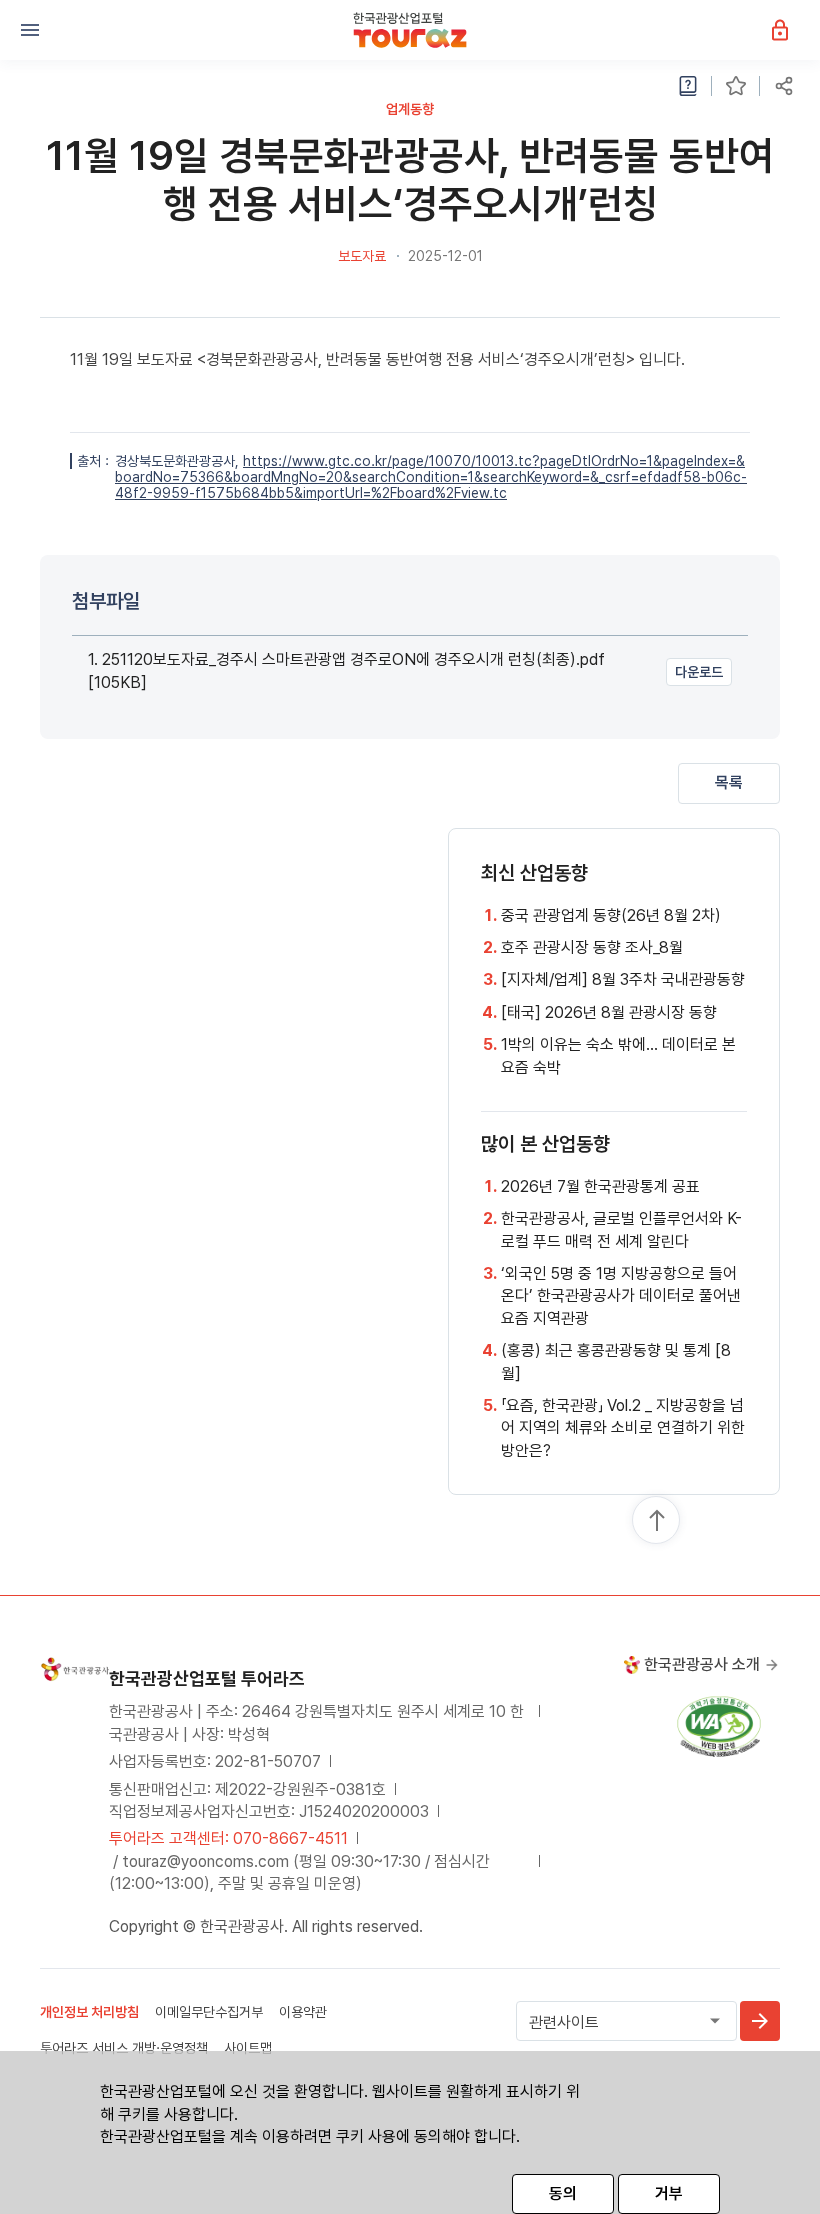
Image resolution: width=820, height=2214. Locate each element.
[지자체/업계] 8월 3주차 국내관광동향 (623, 979)
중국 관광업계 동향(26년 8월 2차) (611, 915)
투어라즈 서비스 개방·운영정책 (124, 2048)
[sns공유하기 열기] (784, 86)
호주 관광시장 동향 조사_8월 (592, 947)
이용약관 (303, 2012)
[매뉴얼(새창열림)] (688, 86)
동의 (563, 2193)
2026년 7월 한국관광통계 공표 (600, 1186)
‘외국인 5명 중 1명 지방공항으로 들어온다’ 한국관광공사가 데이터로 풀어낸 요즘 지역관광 (621, 1296)
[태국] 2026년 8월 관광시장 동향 (609, 1012)
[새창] (719, 1725)
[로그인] (790, 29)
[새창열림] (760, 2021)
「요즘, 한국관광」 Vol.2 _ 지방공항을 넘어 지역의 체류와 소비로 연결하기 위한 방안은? (623, 1428)
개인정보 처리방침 (89, 2012)
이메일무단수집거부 (209, 2012)
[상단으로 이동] (657, 1521)
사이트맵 (248, 2048)
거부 (669, 2193)
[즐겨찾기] (736, 86)
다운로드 (699, 672)
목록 (729, 782)
